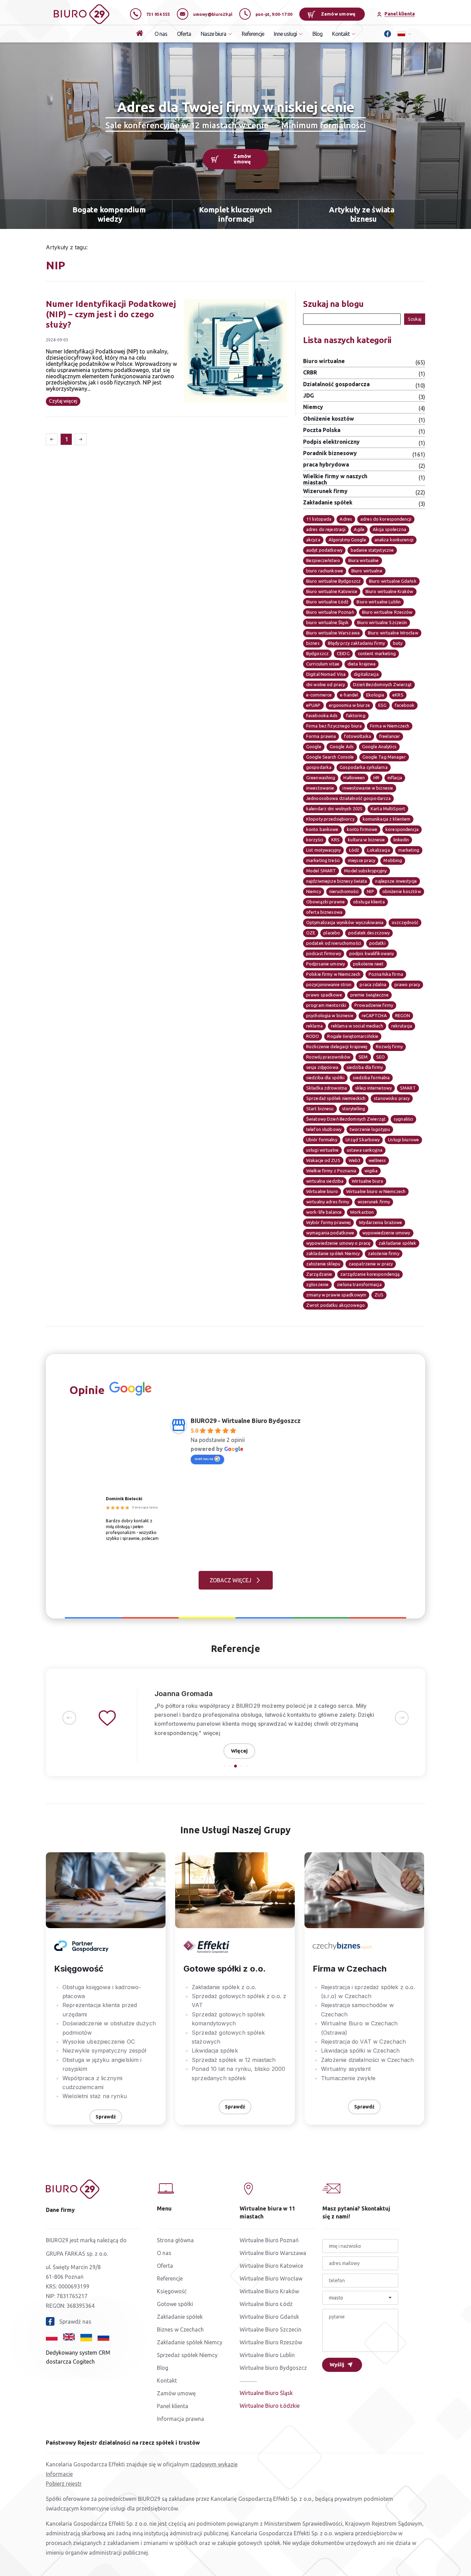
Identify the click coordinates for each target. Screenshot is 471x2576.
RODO (313, 1036)
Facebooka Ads (322, 715)
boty (398, 643)
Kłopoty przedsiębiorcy (330, 819)
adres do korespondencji (386, 519)
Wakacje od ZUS (323, 1160)
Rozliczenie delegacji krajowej (337, 1046)
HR (376, 778)
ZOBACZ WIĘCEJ (231, 1580)
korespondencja (402, 829)
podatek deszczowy (369, 933)
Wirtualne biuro (322, 1191)
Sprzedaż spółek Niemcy (187, 2355)
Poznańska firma (386, 974)
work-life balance (324, 1212)
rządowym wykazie (214, 2464)
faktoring (356, 715)
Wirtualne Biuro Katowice (271, 2266)
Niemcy (314, 891)
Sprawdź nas (75, 2322)
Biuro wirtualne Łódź (327, 602)
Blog (317, 34)
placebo (332, 933)
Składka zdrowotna (327, 1088)
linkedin (401, 840)
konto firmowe (362, 829)
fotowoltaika (357, 736)
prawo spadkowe (324, 995)
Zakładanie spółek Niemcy (190, 2342)
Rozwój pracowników (328, 1057)
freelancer (390, 736)
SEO (380, 1057)
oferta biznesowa (324, 912)
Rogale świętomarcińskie (353, 1036)
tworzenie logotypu (370, 1129)
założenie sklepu (323, 1264)
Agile (359, 529)
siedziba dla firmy (365, 1067)
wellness (377, 1160)
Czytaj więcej (63, 401)
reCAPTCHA (374, 1015)
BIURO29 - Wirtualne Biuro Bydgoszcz (246, 1421)
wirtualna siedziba (325, 1181)
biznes (313, 643)
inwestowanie (320, 788)
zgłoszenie (317, 1284)
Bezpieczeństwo (323, 560)
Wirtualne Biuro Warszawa (273, 2253)
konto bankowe (322, 829)
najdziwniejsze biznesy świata (337, 881)
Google (314, 746)
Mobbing (393, 860)
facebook (405, 705)
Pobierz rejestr (64, 2484)
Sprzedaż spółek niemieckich (336, 1098)
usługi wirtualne (322, 1150)
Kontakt (167, 2380)
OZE (311, 933)
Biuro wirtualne (367, 571)
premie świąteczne (369, 995)
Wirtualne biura (367, 1181)
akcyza (313, 540)
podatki (377, 943)
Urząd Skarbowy (363, 1140)
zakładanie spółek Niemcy (333, 1253)
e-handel (349, 695)
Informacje (59, 2474)
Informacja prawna (181, 2419)
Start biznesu (320, 1109)
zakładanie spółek (397, 1243)
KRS (335, 840)
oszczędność (405, 922)
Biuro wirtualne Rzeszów (387, 612)
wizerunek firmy (374, 1202)
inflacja (395, 778)
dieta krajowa (362, 664)
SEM (363, 1057)
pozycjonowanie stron (329, 984)
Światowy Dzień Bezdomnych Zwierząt (346, 1119)
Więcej (239, 1751)
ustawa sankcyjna (365, 1150)
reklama (314, 1026)
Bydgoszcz (317, 653)
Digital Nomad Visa (326, 674)
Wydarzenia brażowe (380, 1222)
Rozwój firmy (389, 1046)
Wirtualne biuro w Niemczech (376, 1191)
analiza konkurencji (394, 540)
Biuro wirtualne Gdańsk (393, 581)
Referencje (253, 34)
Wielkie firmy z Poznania (331, 1171)
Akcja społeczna (389, 529)
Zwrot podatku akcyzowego (335, 1305)
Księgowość (172, 2291)
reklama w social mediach (357, 1026)
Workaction (362, 1212)
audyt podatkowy (324, 550)
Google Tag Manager (384, 757)
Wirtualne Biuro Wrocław (271, 2278)
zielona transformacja (359, 1284)
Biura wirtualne (364, 560)
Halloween (354, 778)
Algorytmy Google (347, 540)
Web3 (354, 1160)
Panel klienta (173, 2406)
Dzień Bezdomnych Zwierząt (382, 684)
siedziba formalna (371, 1077)
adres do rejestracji (326, 529)
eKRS (398, 695)
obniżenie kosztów (402, 891)
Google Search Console (330, 757)
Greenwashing (321, 778)
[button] (69, 1718)
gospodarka (319, 767)
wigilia (371, 1171)
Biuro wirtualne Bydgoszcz (333, 581)
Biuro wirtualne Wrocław (393, 633)
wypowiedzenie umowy (386, 1233)
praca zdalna (373, 984)
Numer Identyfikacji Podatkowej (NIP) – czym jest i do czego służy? (111, 314)
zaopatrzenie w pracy (371, 1264)
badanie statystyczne (372, 550)
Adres (346, 519)
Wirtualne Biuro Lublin (267, 2355)
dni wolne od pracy (325, 684)
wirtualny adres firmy (328, 1202)
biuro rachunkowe (325, 571)
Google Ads (342, 746)
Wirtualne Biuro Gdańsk (269, 2317)
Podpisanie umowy (325, 964)
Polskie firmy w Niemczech (333, 974)
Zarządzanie (319, 1274)
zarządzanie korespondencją (370, 1274)
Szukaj (415, 319)
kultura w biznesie (366, 840)
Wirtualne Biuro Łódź (266, 2304)
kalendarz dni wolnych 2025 (334, 809)
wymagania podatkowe (330, 1233)
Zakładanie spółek (180, 2317)
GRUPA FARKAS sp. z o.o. (77, 2254)
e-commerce (319, 695)
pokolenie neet (368, 964)
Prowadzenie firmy (374, 1005)
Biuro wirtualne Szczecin (382, 622)
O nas (161, 34)
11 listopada (319, 519)
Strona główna (175, 2240)
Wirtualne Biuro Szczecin (270, 2329)
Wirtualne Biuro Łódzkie (270, 2406)
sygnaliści (403, 1119)
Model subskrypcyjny (365, 871)
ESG (382, 705)
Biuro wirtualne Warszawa (333, 633)
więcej (212, 1733)
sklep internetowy (373, 1088)
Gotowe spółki (175, 2304)
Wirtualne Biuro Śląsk (266, 2393)
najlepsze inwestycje (396, 881)
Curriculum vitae (323, 664)
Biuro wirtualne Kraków (389, 591)
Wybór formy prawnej (328, 1222)
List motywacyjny (323, 850)
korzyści (315, 840)
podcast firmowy (324, 953)
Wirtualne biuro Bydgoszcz (273, 2368)
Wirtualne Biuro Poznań (269, 2240)
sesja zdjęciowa (322, 1067)
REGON (403, 1015)
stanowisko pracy (392, 1098)
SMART (408, 1088)
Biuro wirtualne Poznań (330, 612)
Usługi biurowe (403, 1140)
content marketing (377, 653)
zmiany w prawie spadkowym (336, 1295)
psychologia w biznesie (330, 1015)
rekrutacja (402, 1026)
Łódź (354, 850)
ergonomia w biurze (349, 705)
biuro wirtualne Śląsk (328, 622)
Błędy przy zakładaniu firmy (356, 643)
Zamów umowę (338, 14)
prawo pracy (407, 984)
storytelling (354, 1109)
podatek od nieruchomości (334, 943)
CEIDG (343, 653)
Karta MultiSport (388, 809)
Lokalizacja (378, 850)
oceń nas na (204, 1459)
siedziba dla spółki (325, 1077)
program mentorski (326, 1005)
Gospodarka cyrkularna (364, 767)
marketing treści (323, 860)
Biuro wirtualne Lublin (379, 602)
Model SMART (321, 871)
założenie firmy (384, 1253)
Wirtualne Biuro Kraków (269, 2291)
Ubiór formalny (322, 1140)
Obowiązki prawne (325, 902)
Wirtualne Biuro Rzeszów (271, 2342)
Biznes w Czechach (180, 2329)
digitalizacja (366, 674)
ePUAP (313, 705)
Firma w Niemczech (390, 726)
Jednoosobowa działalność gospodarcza (348, 798)
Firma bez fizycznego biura (334, 726)
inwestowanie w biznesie (368, 788)
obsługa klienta (369, 902)
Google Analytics (379, 746)
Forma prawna (321, 736)
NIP (370, 891)
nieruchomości (344, 891)
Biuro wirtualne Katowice (332, 591)
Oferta (184, 34)
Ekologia (375, 695)
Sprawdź (106, 2117)
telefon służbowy (324, 1129)
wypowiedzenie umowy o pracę (338, 1243)
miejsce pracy (362, 860)
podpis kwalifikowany (372, 953)
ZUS (379, 1295)
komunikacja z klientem (387, 819)
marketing (409, 850)
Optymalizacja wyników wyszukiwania (345, 922)
